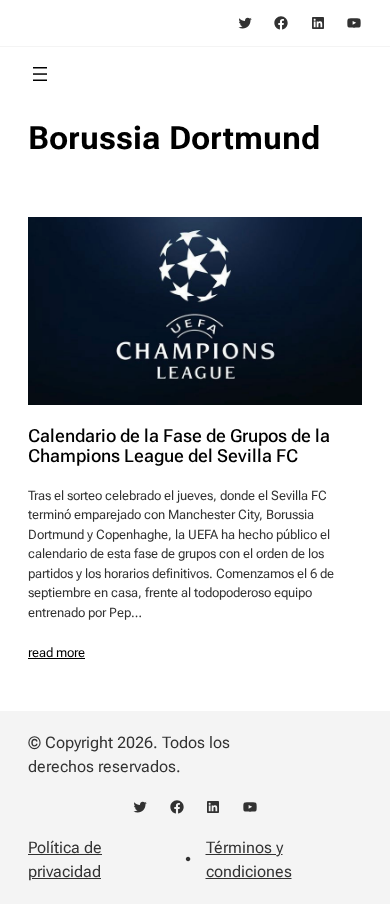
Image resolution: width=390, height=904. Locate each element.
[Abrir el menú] (40, 74)
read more (56, 652)
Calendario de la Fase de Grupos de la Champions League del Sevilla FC (179, 446)
